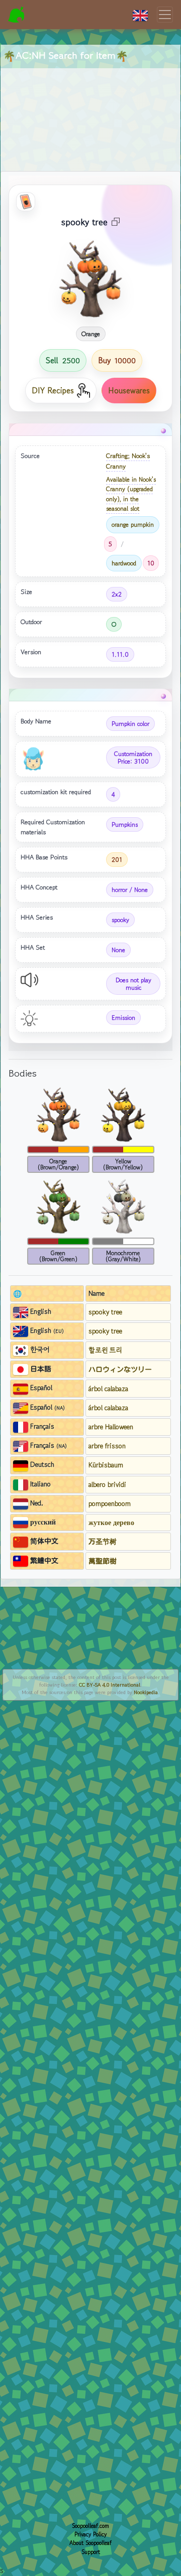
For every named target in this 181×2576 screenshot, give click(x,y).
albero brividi (107, 1484)
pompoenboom (110, 1503)
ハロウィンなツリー (120, 1369)
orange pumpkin (133, 524)
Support (91, 2552)
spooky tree (105, 1312)
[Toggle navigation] (165, 15)
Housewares (129, 390)
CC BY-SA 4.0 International (110, 1685)
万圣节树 (103, 1541)
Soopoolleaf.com (90, 2526)
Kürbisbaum (106, 1465)
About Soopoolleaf (90, 2543)
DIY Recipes (53, 390)
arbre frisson (107, 1446)
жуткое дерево (111, 1523)
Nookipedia (146, 1692)
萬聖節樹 (103, 1561)
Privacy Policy (90, 2534)
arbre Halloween (111, 1427)
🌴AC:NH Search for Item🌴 (66, 55)
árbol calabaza (108, 1389)
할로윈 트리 (105, 1350)
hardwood (124, 563)
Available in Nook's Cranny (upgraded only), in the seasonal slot (131, 494)
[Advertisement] (90, 108)
